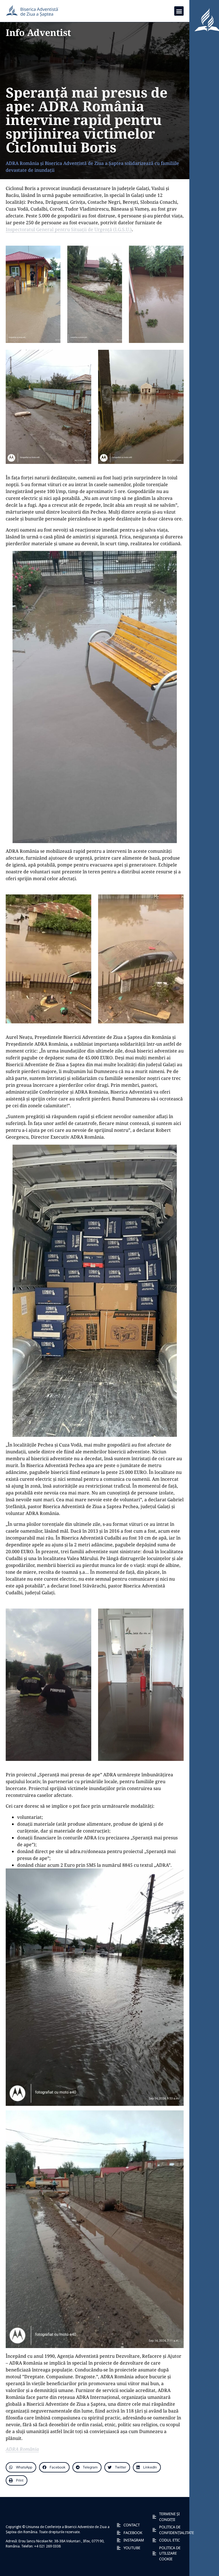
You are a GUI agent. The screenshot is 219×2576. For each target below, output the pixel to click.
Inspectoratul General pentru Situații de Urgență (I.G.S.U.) (69, 229)
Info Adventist (38, 32)
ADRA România (22, 2449)
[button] (179, 11)
